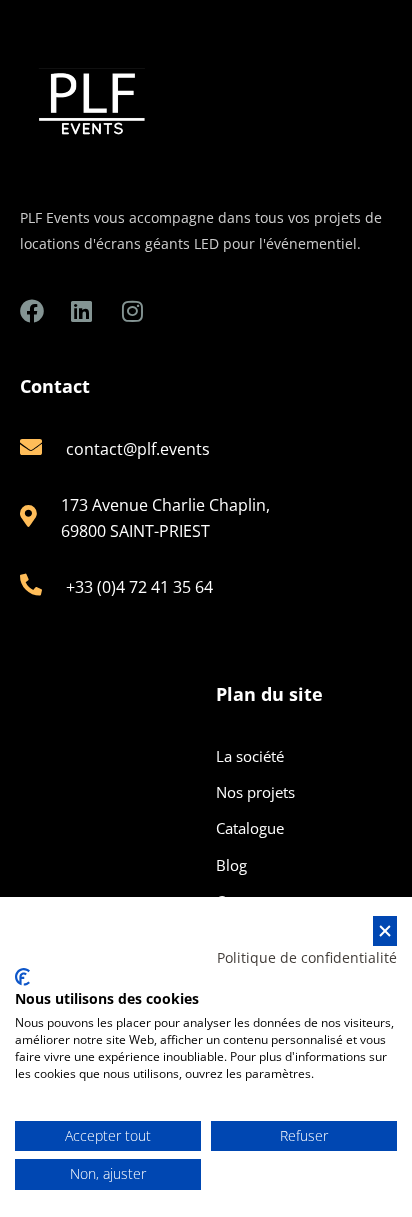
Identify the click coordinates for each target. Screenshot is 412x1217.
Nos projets (255, 792)
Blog (231, 865)
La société (250, 756)
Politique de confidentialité (307, 957)
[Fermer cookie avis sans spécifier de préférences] (385, 931)
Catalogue (250, 828)
